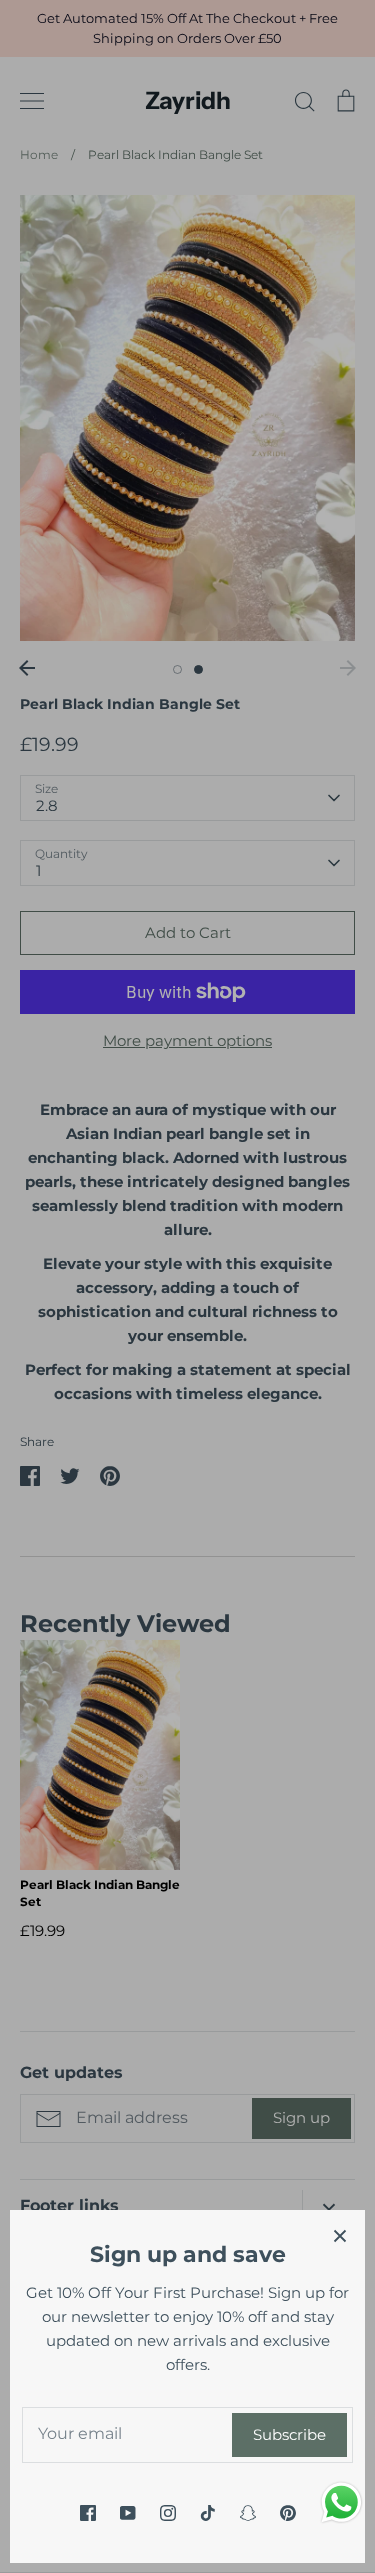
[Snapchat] (248, 2513)
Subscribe (289, 2434)
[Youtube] (128, 2513)
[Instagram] (168, 2513)
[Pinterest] (288, 2513)
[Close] (340, 2235)
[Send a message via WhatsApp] (341, 2502)
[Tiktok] (208, 2513)
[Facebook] (88, 2513)
